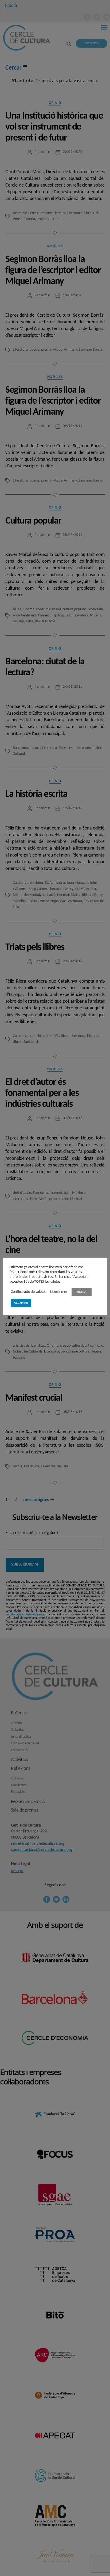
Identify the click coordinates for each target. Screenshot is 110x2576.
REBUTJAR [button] (82, 1292)
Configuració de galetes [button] (28, 1292)
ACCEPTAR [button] (21, 1303)
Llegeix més (59, 1292)
